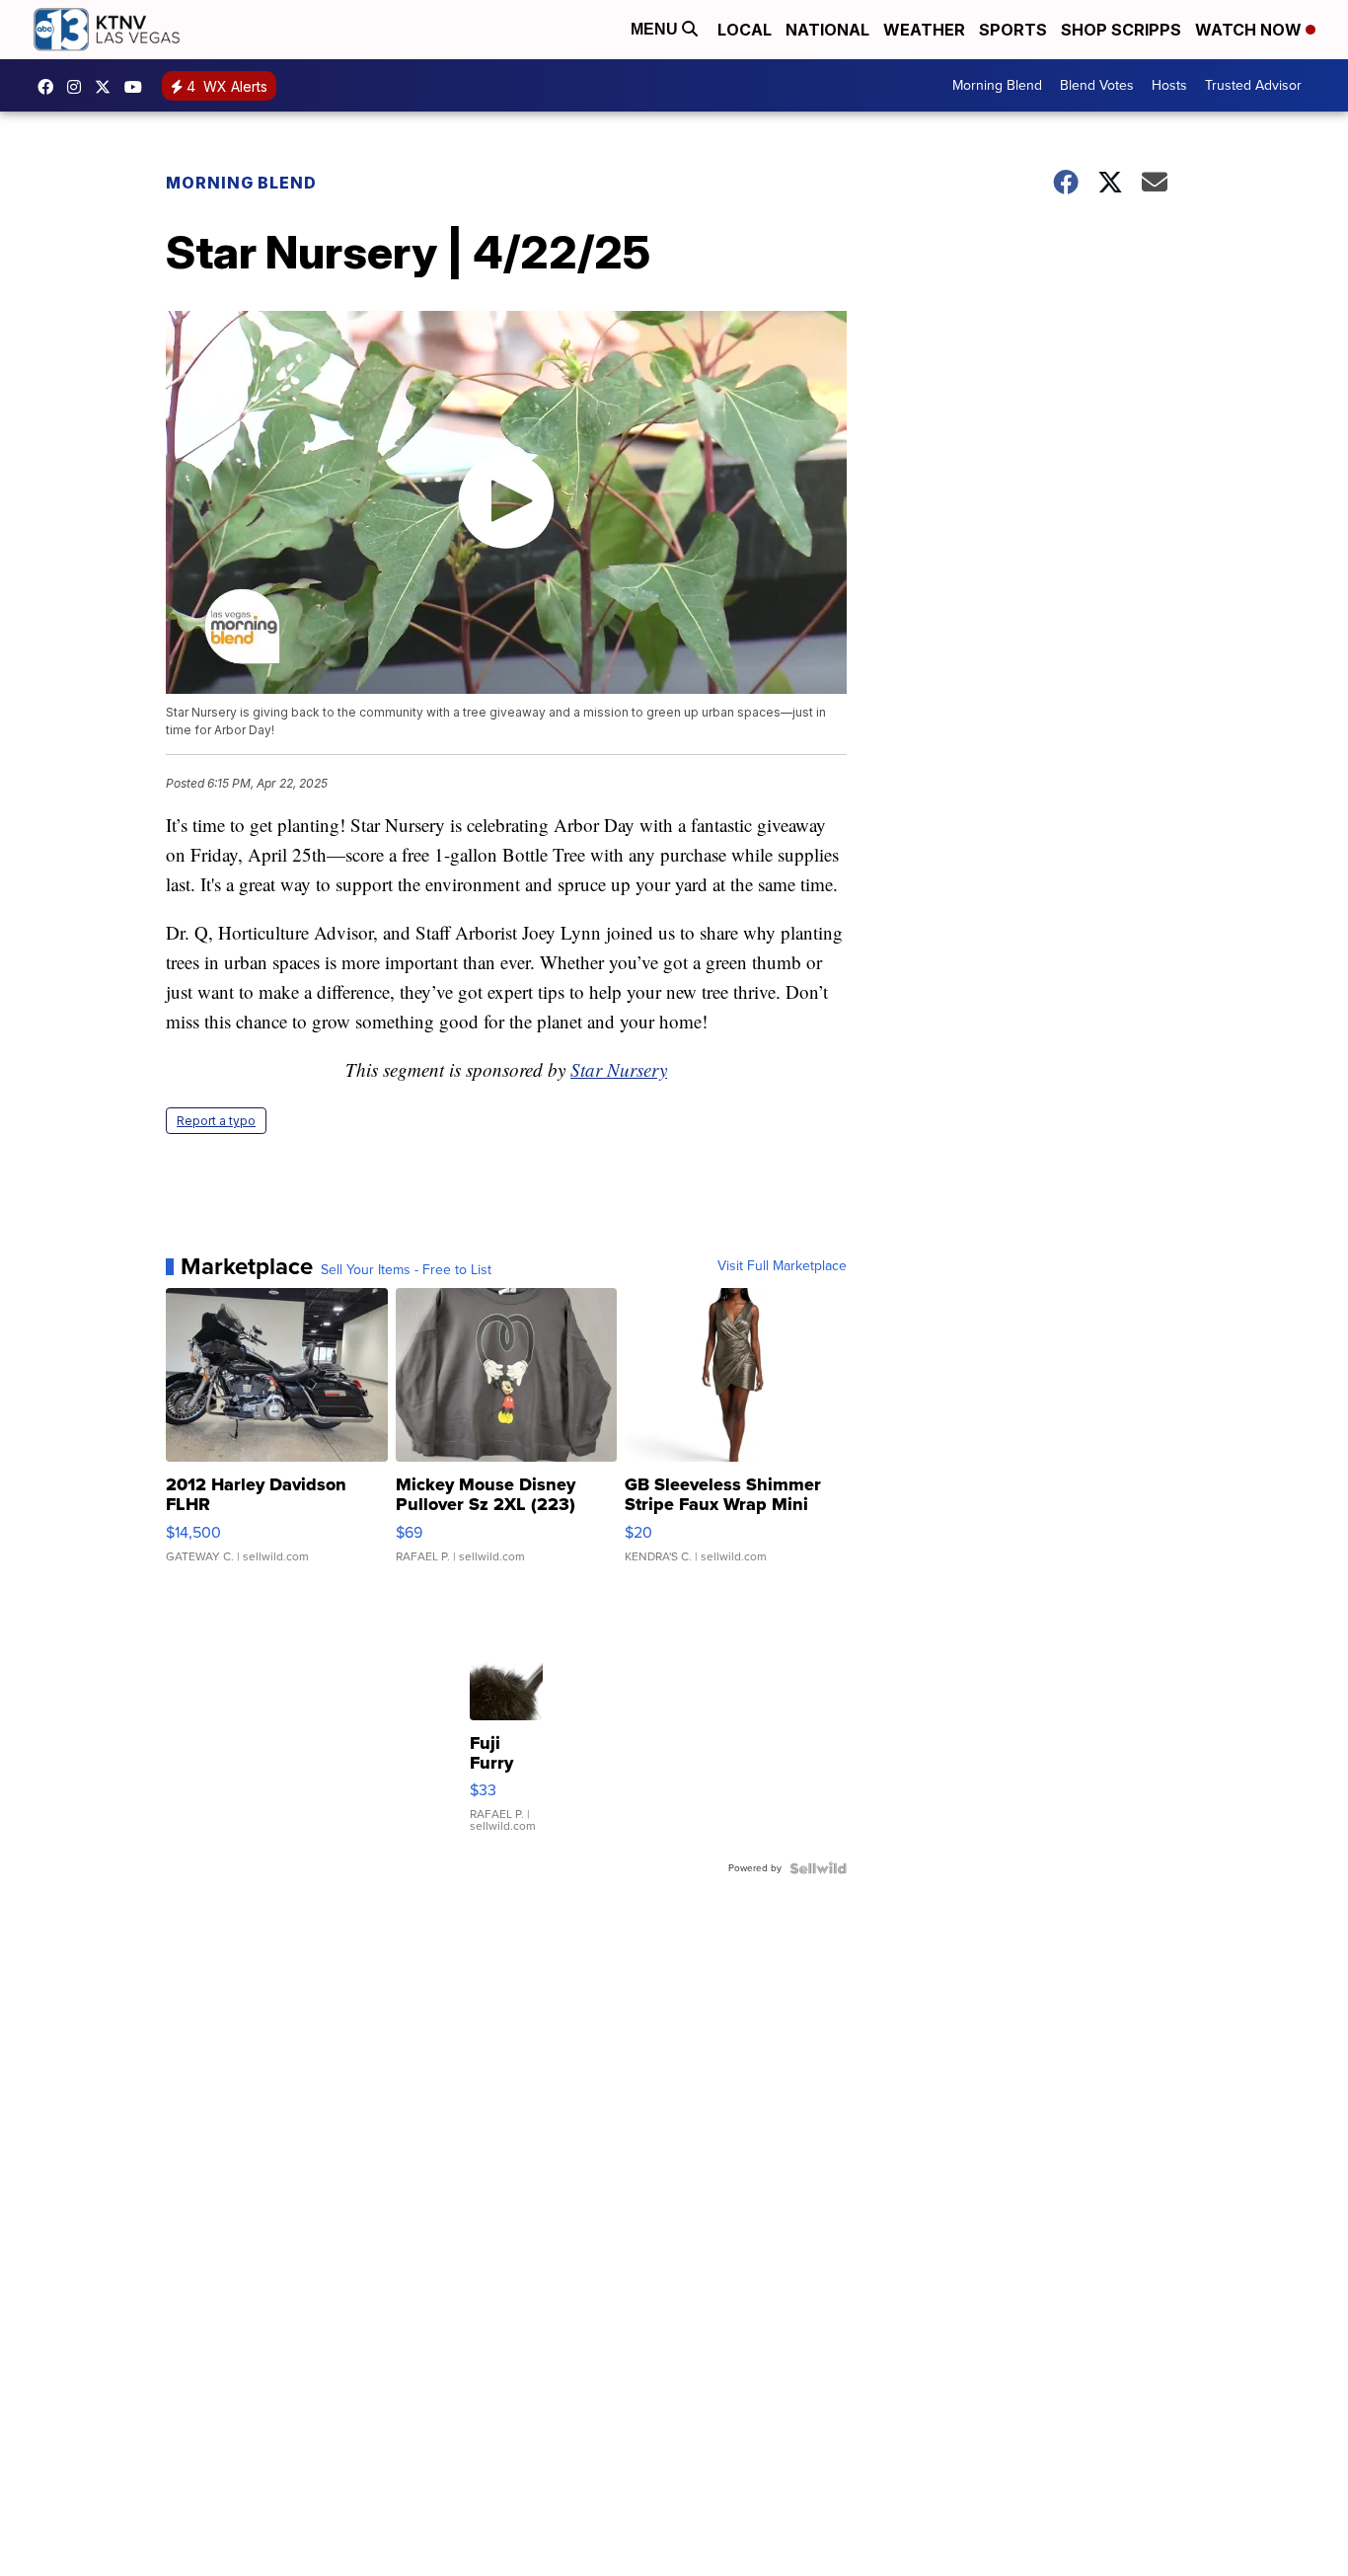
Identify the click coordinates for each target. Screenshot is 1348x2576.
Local (745, 30)
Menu (656, 29)
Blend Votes (1097, 85)
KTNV (108, 87)
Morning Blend (997, 85)
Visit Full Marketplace (782, 1266)
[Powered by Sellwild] (818, 1868)
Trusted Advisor (1253, 85)
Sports (1013, 30)
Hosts (1169, 85)
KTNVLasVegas (50, 87)
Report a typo (216, 1121)
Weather (924, 30)
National (827, 30)
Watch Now (1250, 30)
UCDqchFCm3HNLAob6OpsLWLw (138, 87)
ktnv (79, 87)
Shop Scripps (1121, 30)
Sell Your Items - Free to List (406, 1270)
